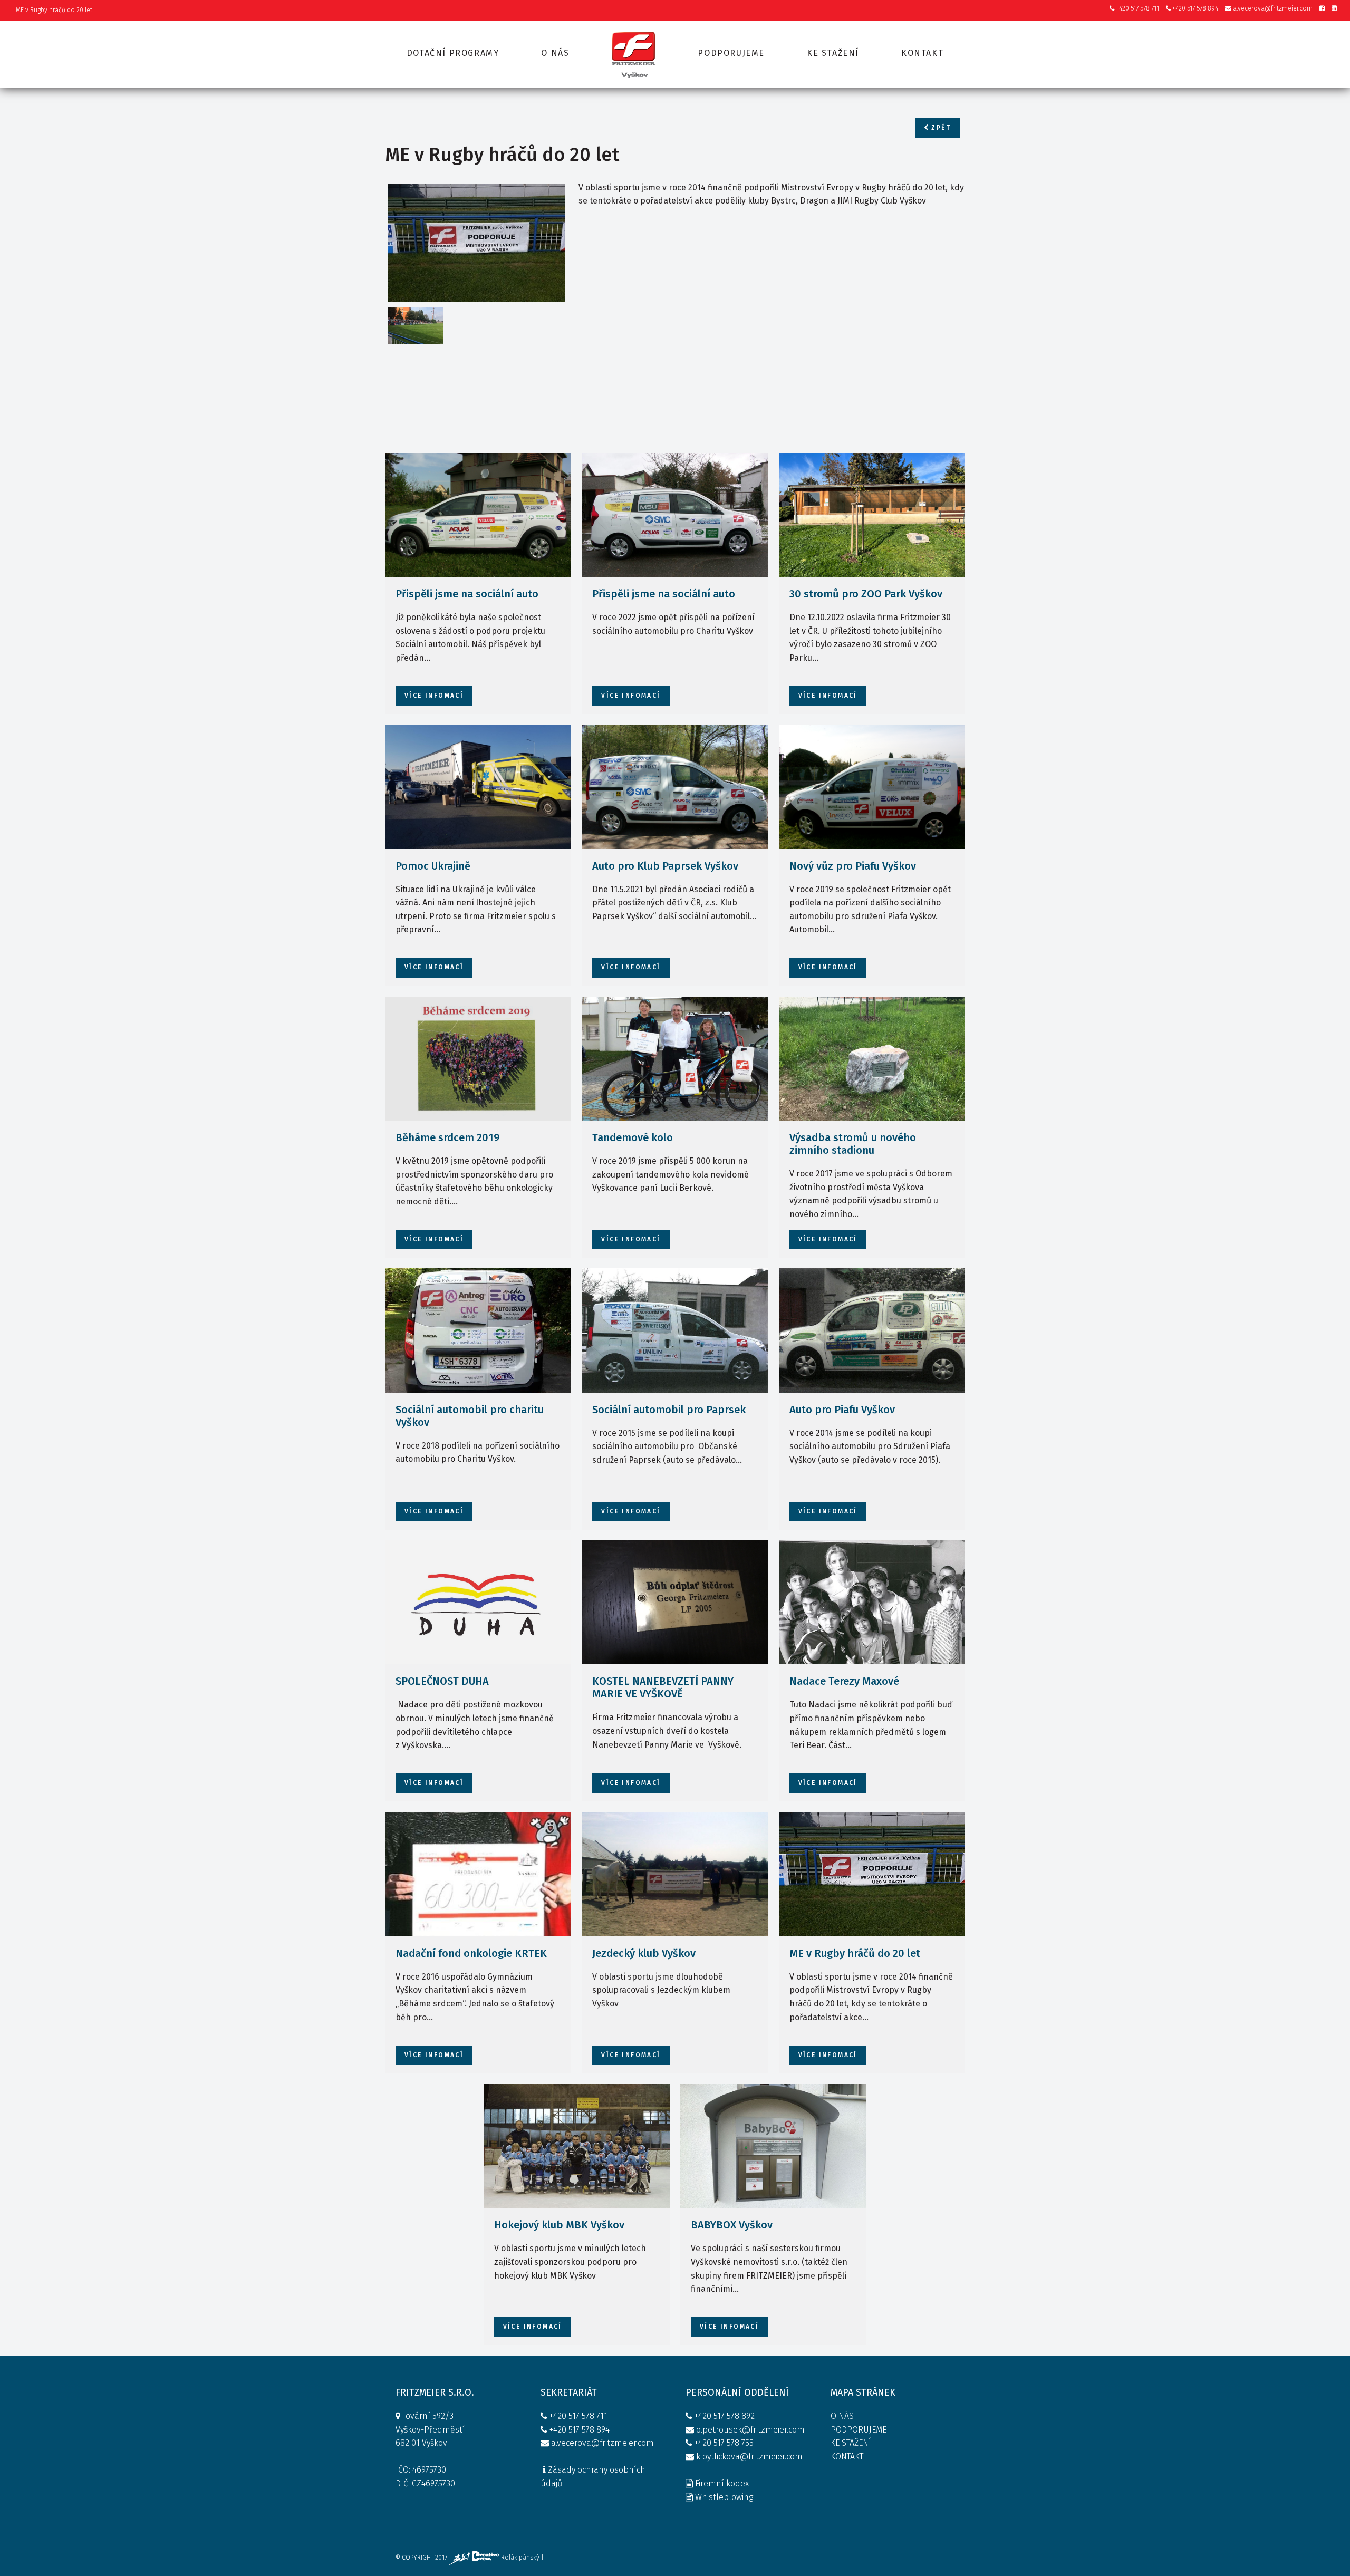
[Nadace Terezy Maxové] (872, 1603)
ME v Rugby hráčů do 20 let (855, 1953)
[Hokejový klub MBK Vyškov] (577, 2146)
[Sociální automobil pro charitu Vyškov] (478, 1330)
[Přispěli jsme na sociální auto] (478, 515)
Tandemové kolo (633, 1137)
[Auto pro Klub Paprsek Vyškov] (675, 787)
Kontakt (922, 53)
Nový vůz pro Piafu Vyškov (853, 866)
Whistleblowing (724, 2497)
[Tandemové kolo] (675, 1059)
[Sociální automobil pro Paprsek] (675, 1330)
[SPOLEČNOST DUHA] (478, 1603)
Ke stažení (833, 53)
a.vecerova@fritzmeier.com (1272, 8)
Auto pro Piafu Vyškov (842, 1410)
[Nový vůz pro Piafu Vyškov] (872, 787)
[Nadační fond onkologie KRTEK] (478, 1874)
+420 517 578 (717, 2416)
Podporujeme (731, 53)
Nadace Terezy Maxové (844, 1681)
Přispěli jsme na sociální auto (467, 594)
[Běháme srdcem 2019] (478, 1059)
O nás (555, 53)
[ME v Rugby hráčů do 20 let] (476, 243)
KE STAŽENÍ (851, 2443)
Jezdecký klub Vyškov (644, 1953)
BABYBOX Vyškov (732, 2225)
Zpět (940, 128)
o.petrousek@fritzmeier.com (750, 2430)
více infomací (434, 696)
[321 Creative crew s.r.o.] (475, 2558)
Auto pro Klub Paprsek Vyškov (665, 866)
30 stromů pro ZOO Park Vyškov (866, 594)
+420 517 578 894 (1194, 8)
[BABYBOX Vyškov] (773, 2146)
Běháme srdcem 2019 (447, 1137)
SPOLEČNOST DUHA (442, 1681)
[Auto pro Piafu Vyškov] (872, 1330)
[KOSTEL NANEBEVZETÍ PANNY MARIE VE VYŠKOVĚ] (675, 1603)
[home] (633, 54)
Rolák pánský (520, 2558)
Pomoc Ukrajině (433, 866)
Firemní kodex (722, 2483)
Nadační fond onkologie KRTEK (471, 1953)
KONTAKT (847, 2457)
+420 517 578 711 (1137, 8)
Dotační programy (453, 53)
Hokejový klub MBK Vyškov (559, 2225)
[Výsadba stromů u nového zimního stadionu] (872, 1059)
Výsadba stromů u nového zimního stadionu (853, 1144)
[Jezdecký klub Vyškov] (675, 1874)
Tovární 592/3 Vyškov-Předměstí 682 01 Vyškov (430, 2429)
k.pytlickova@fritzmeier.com (749, 2457)
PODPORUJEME (859, 2430)
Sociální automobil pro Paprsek (669, 1410)
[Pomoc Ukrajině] (478, 787)
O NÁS (842, 2416)
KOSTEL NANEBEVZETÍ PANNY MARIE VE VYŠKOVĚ (663, 1687)
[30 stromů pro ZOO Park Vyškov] (872, 515)
